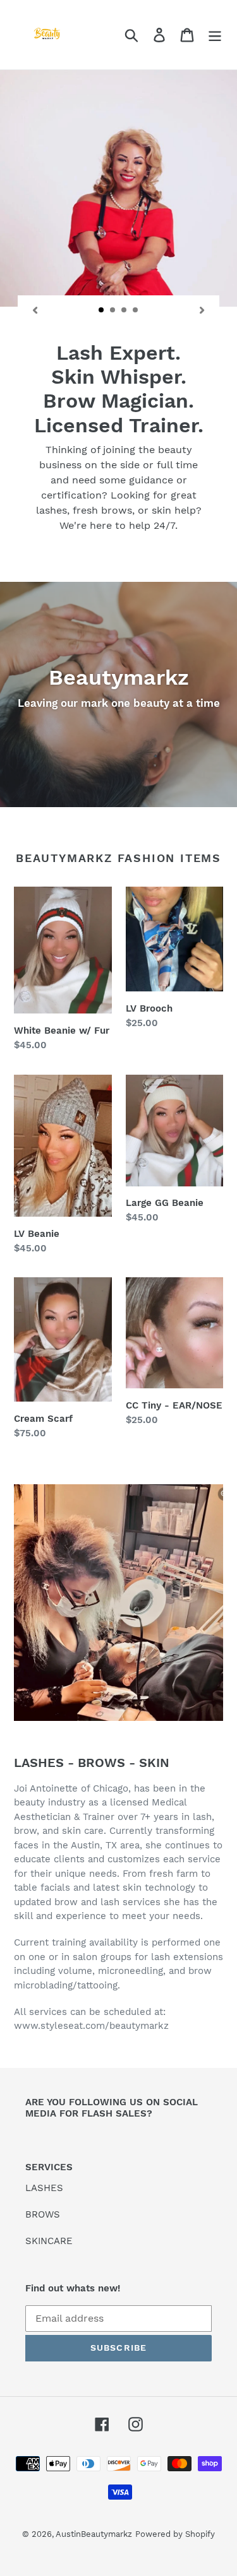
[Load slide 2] (113, 310)
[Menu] (215, 35)
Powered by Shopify (175, 2534)
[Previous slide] (35, 309)
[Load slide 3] (125, 310)
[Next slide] (202, 309)
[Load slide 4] (136, 310)
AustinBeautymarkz (94, 2534)
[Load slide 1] (102, 310)
